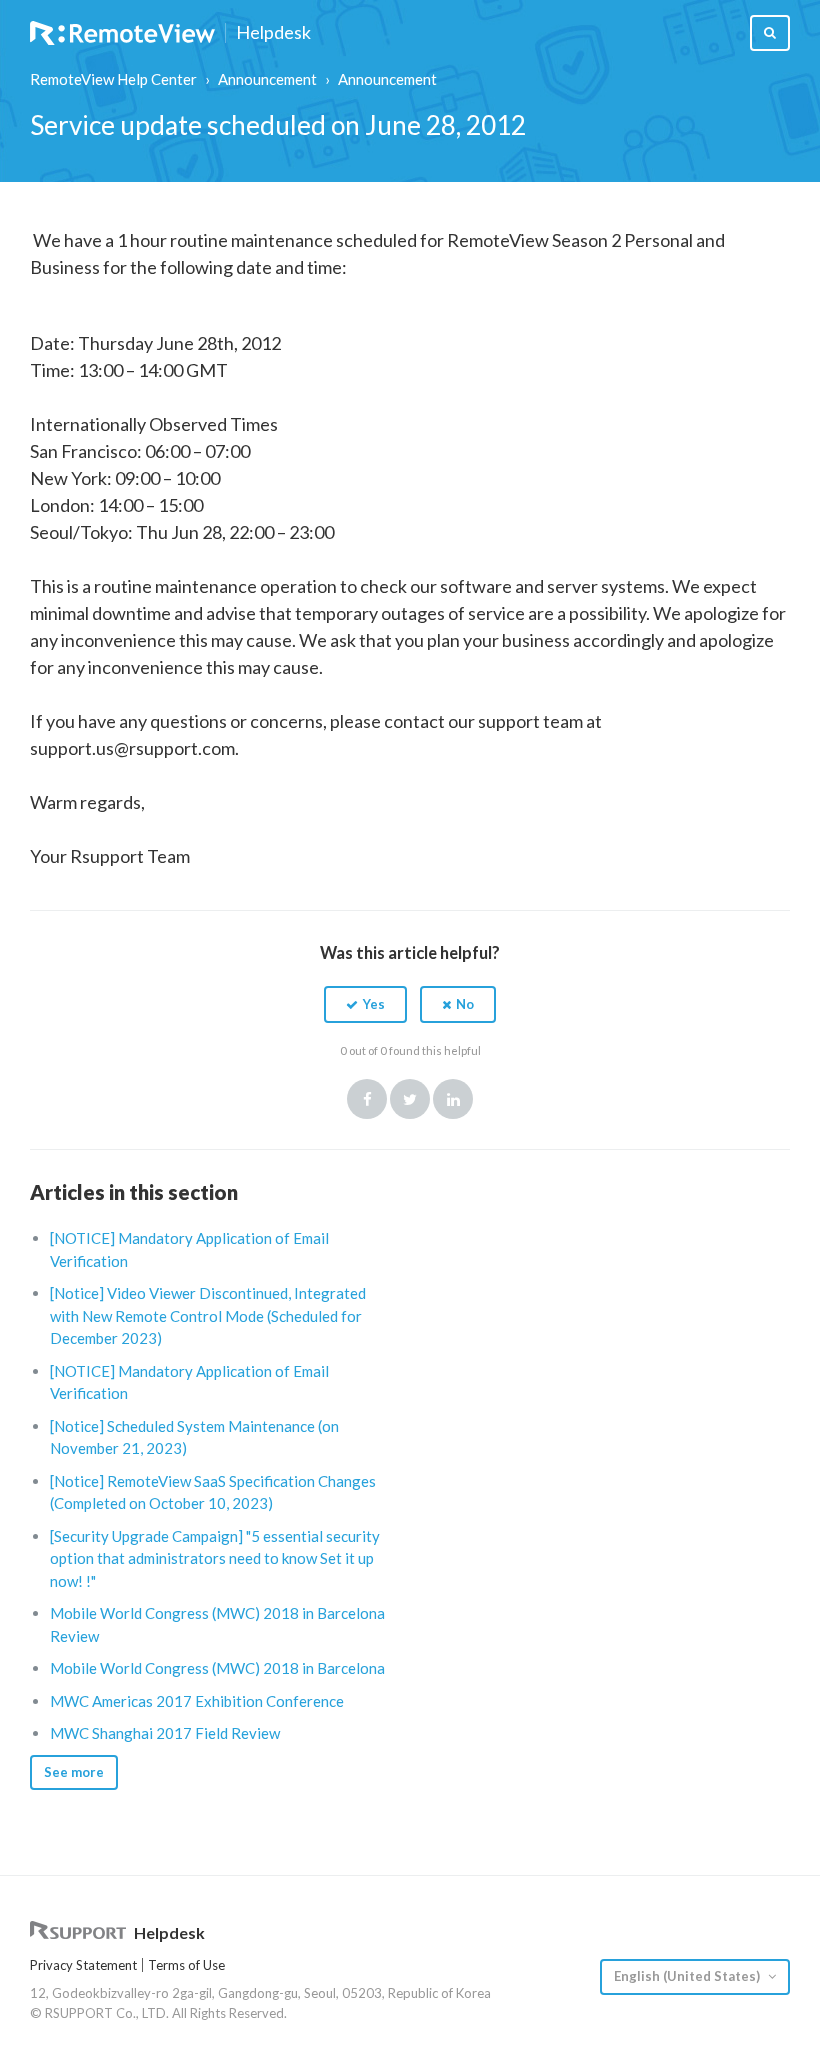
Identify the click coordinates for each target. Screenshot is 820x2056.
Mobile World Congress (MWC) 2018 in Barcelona (217, 1668)
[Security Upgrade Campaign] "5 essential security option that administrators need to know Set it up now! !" (215, 1558)
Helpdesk (273, 33)
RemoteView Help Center (113, 79)
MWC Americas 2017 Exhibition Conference (197, 1701)
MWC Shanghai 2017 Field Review (165, 1733)
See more (74, 1772)
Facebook (367, 1099)
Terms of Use (186, 1965)
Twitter (410, 1099)
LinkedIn (453, 1099)
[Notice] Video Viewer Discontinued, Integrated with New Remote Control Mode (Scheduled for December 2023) (208, 1315)
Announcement (267, 79)
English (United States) (688, 1976)
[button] (365, 1004)
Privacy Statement (83, 1965)
